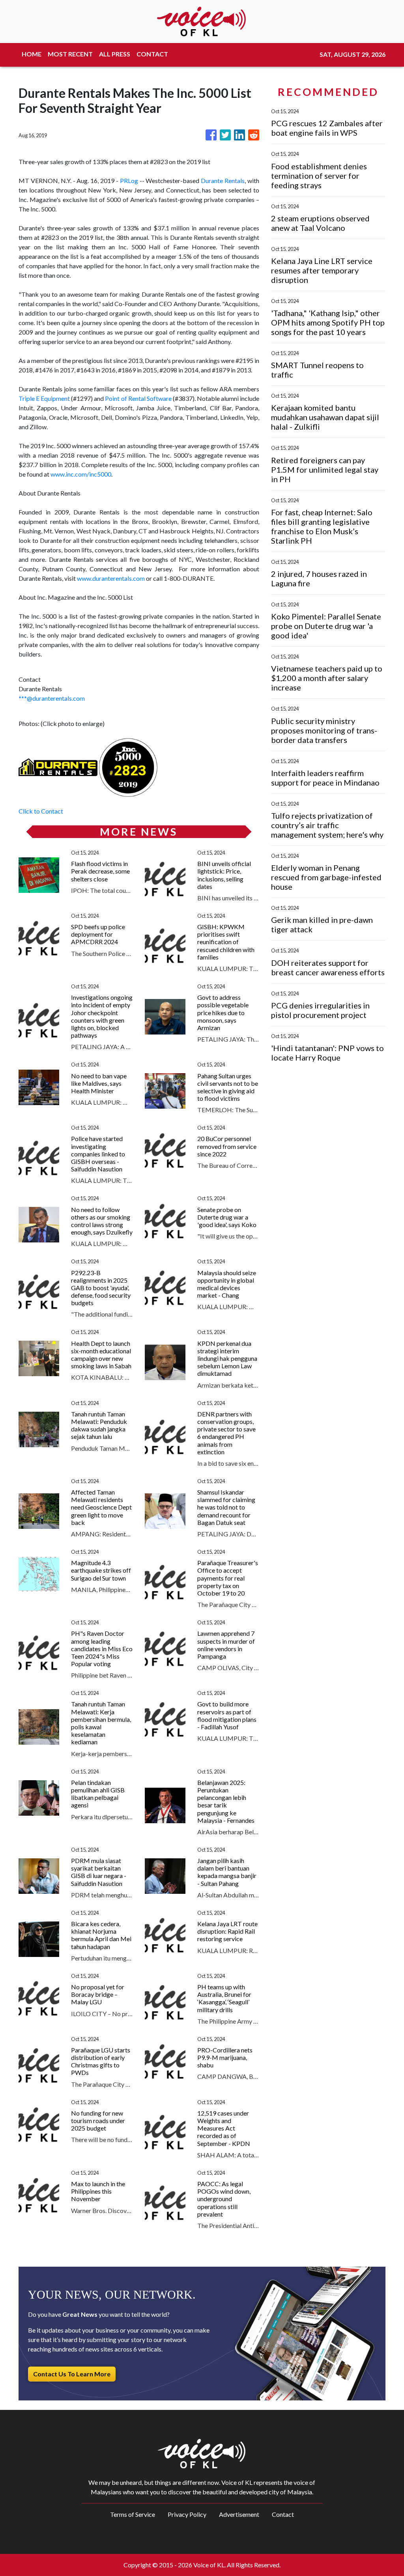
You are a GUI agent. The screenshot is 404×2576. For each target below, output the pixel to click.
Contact (283, 2514)
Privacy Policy (187, 2514)
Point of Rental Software (138, 398)
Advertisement (239, 2514)
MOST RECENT (70, 54)
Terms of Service (133, 2514)
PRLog (129, 181)
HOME (32, 54)
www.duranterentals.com (111, 578)
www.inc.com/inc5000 (81, 474)
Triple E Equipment (44, 398)
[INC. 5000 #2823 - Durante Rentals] (128, 766)
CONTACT (152, 54)
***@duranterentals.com (52, 698)
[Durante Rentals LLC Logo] (58, 766)
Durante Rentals (223, 181)
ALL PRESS (115, 54)
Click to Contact (41, 811)
